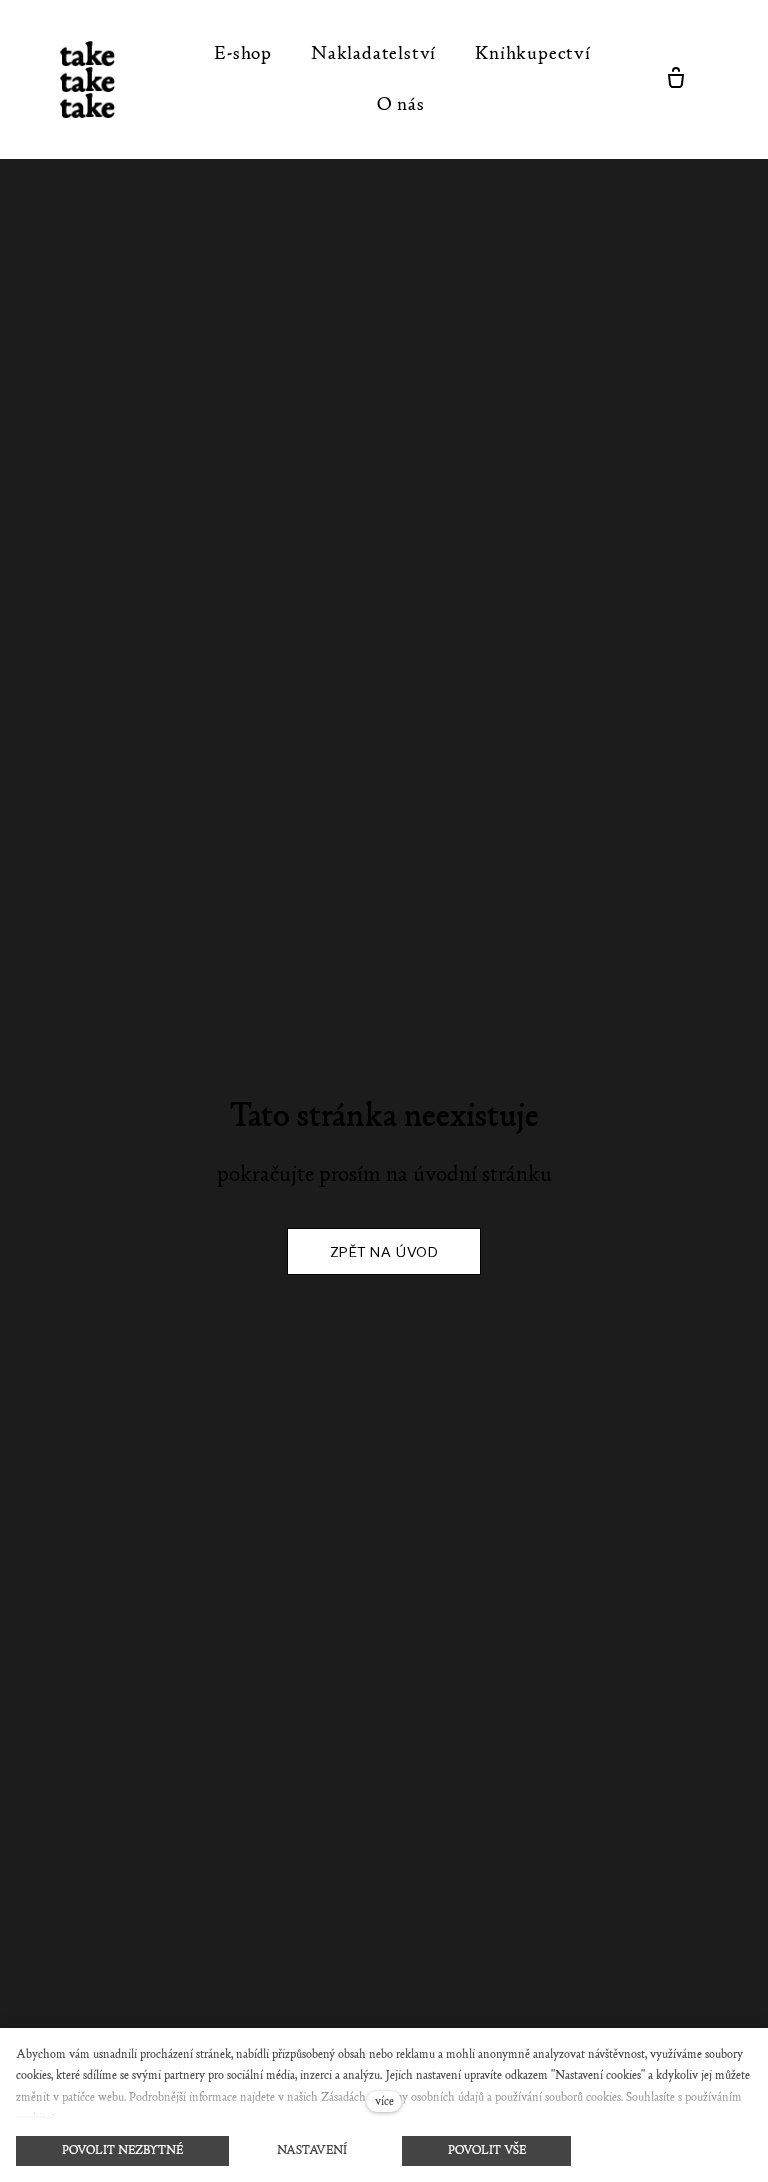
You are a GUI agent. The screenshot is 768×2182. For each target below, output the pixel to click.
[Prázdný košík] (676, 79)
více (384, 2101)
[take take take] (98, 79)
